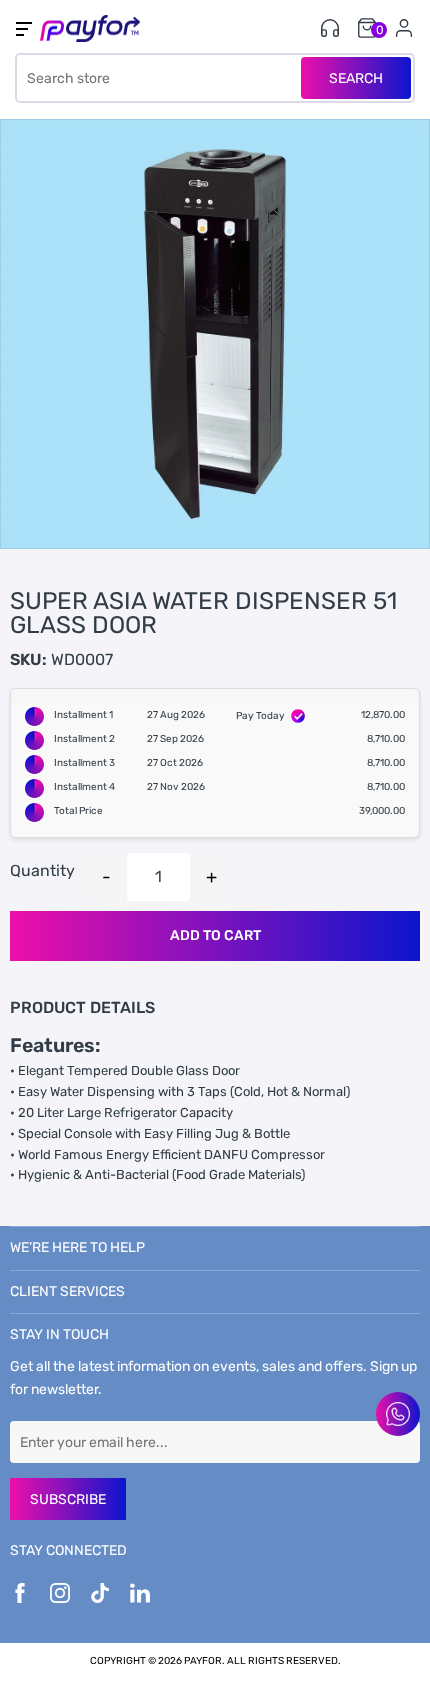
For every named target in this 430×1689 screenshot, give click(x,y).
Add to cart (215, 935)
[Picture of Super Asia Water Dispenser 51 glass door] (215, 334)
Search (356, 78)
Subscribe (68, 1499)
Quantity (42, 870)
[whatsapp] (398, 1414)
